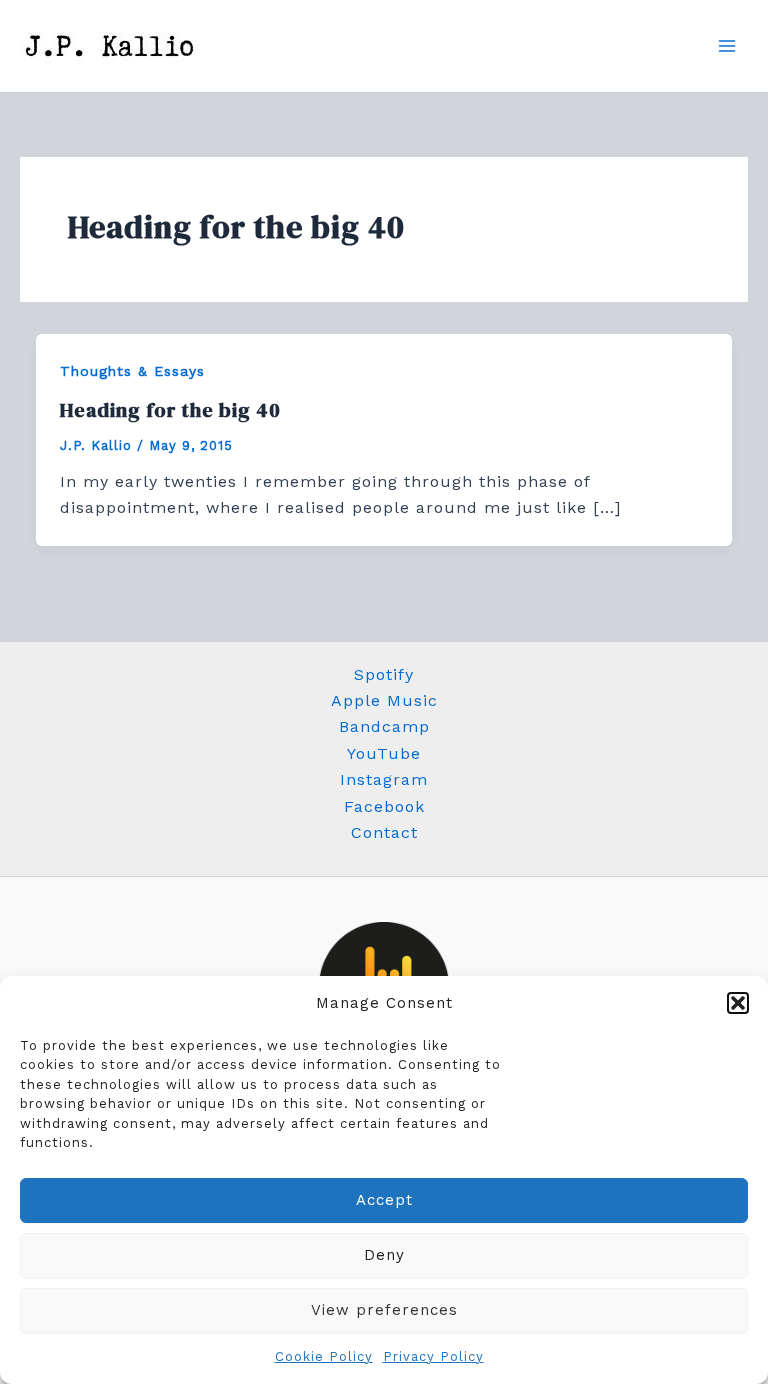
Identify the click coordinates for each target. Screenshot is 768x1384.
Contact (384, 832)
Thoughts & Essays (132, 371)
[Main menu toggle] (727, 46)
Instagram (384, 779)
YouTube (384, 753)
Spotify (384, 674)
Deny (384, 1255)
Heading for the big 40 (170, 410)
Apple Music (384, 700)
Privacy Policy (433, 1356)
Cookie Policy (324, 1356)
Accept (384, 1200)
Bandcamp (384, 726)
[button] (738, 1003)
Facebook (384, 806)
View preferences (384, 1310)
